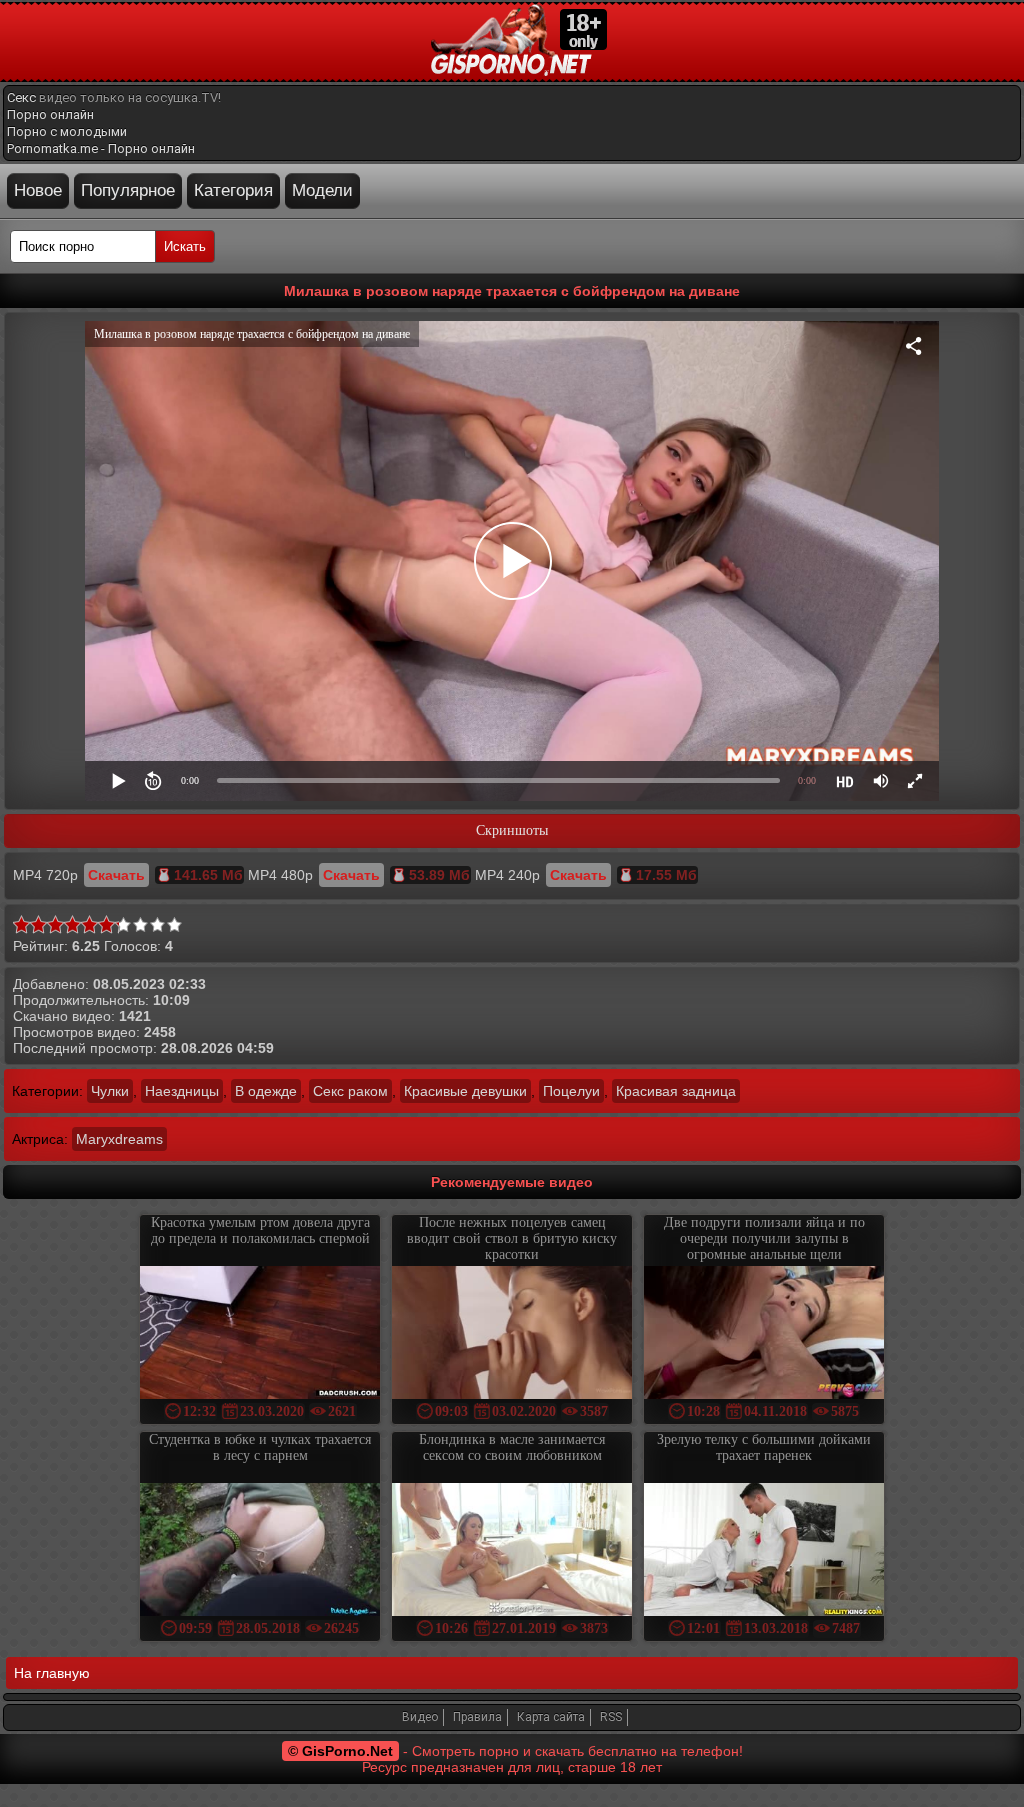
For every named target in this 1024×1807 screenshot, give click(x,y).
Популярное (128, 190)
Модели (322, 190)
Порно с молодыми (67, 131)
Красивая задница (676, 1091)
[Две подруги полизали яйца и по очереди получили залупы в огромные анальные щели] (764, 1334)
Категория (233, 190)
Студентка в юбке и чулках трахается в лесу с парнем (260, 1447)
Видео (420, 1717)
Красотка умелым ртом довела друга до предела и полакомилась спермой (260, 1230)
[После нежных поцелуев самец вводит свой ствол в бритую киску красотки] (512, 1334)
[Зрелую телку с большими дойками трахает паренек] (764, 1551)
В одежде (266, 1091)
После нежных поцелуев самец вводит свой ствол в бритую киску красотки (512, 1238)
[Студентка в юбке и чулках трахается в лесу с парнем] (260, 1551)
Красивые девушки (465, 1091)
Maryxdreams (119, 1139)
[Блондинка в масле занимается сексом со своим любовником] (512, 1551)
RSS (611, 1717)
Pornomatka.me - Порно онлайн (101, 148)
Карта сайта (551, 1717)
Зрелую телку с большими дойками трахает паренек (764, 1447)
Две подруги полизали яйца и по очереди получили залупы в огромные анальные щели (764, 1238)
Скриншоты (512, 830)
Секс (21, 97)
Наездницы (182, 1091)
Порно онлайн (50, 114)
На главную (52, 1673)
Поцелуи (571, 1091)
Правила (477, 1717)
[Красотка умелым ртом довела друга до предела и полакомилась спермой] (260, 1334)
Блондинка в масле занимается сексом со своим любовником (512, 1447)
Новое (38, 190)
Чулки (110, 1091)
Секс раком (350, 1091)
